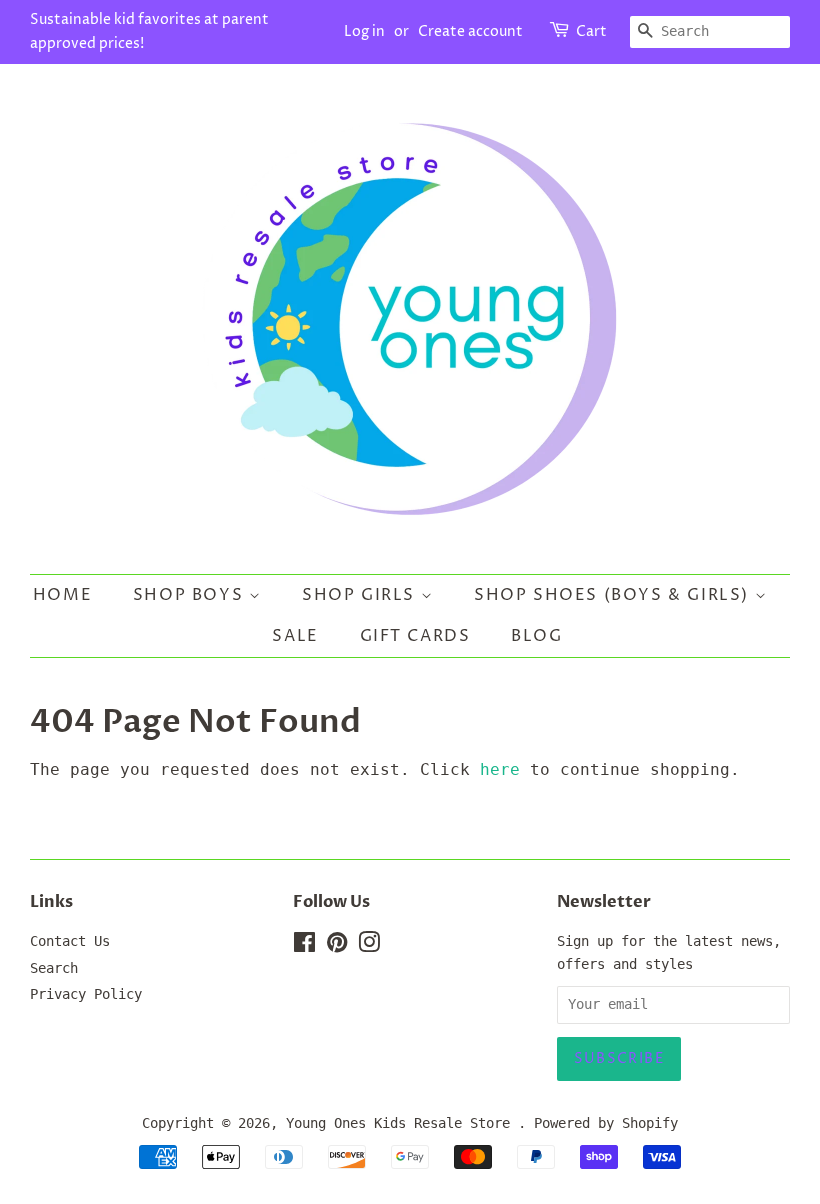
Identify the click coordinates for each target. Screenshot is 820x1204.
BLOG (536, 636)
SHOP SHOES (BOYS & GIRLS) (614, 595)
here (500, 769)
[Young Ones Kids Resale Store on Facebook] (304, 946)
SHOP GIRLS (361, 595)
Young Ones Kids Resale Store (402, 1123)
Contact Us (70, 941)
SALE (295, 636)
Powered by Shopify (606, 1123)
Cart (591, 31)
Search (54, 968)
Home (62, 595)
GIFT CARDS (415, 636)
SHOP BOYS (191, 595)
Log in (364, 31)
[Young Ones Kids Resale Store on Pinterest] (337, 946)
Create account (470, 31)
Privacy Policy (86, 994)
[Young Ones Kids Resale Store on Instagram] (369, 946)
